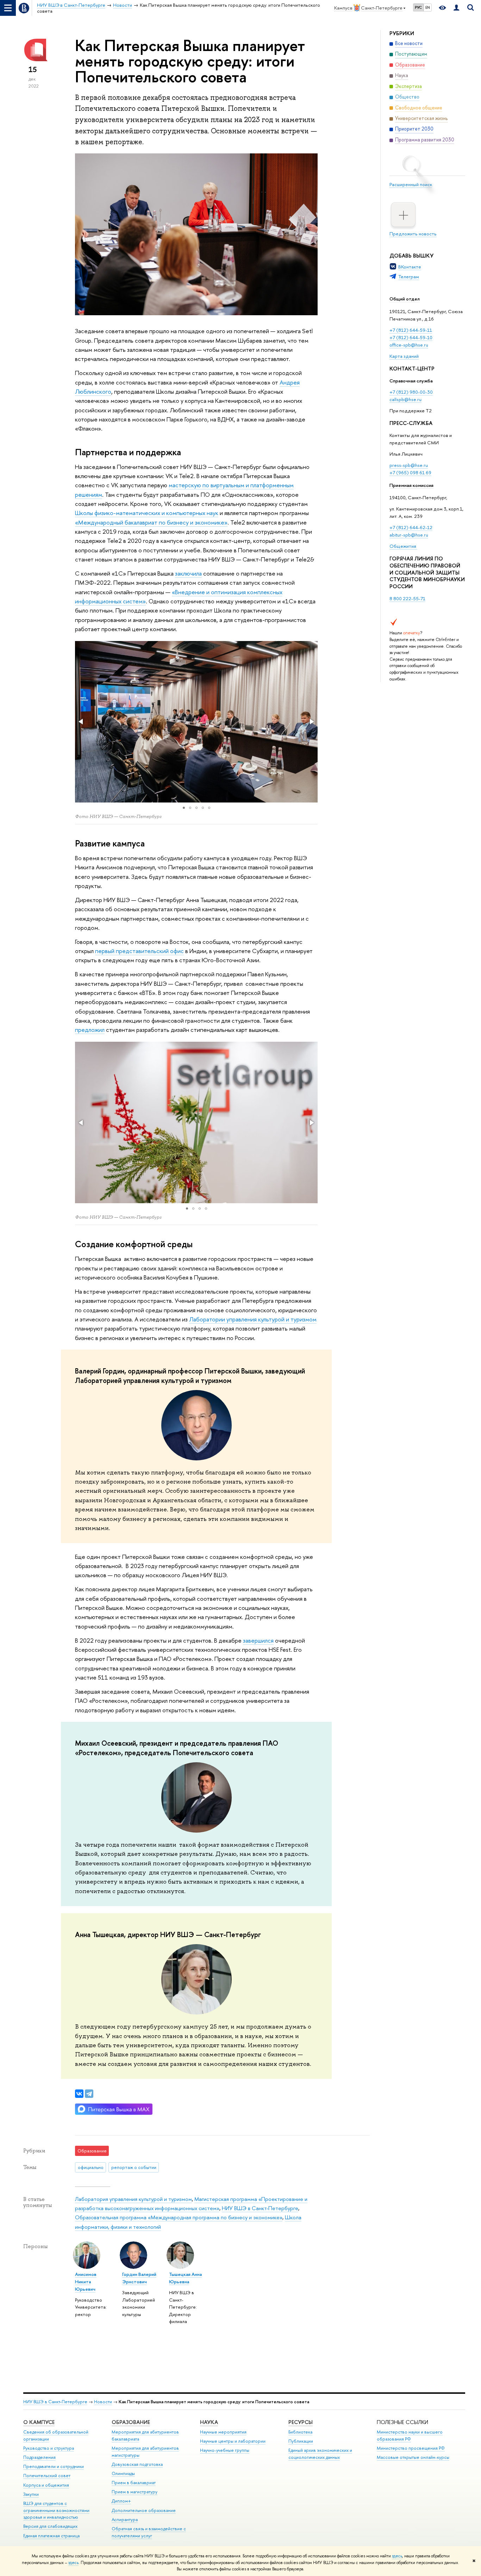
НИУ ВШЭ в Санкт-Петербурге (260, 2208)
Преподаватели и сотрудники (54, 2466)
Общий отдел (405, 299)
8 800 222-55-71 (407, 598)
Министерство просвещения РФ (411, 2448)
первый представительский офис (139, 951)
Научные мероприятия (223, 2432)
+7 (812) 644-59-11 (411, 330)
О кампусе (39, 2422)
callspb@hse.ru (405, 399)
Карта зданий (404, 356)
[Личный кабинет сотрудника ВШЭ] (456, 8)
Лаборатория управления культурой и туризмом (133, 2199)
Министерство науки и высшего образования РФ (410, 2435)
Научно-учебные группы (225, 2450)
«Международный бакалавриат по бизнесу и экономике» (151, 522)
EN (428, 7)
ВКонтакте (410, 267)
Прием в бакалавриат (134, 2483)
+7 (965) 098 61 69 (410, 472)
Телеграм (409, 277)
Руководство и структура (49, 2448)
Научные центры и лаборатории (233, 2441)
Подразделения (39, 2457)
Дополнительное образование (144, 2510)
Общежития (403, 546)
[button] (81, 722)
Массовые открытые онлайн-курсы (413, 2457)
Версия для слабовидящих (50, 2526)
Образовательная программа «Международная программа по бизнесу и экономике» (179, 2217)
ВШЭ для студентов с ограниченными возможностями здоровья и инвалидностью (56, 2510)
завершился (258, 1640)
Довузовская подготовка (137, 2464)
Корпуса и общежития (46, 2485)
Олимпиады (123, 2473)
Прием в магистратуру (135, 2492)
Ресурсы (301, 2422)
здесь (397, 2556)
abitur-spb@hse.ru (409, 535)
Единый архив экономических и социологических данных (320, 2454)
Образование (131, 2422)
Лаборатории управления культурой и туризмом (253, 1319)
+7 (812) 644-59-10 (411, 337)
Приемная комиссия (411, 485)
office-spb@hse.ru (409, 345)
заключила (188, 573)
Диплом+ (121, 2501)
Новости (103, 2402)
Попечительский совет (47, 2476)
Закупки (31, 2494)
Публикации (301, 2441)
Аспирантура (125, 2520)
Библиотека (300, 2432)
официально (91, 2167)
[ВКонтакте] (79, 2094)
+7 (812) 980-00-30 (411, 392)
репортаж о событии (134, 2167)
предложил (90, 1030)
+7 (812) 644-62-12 (411, 527)
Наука (209, 2422)
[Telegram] (89, 2094)
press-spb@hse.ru (409, 465)
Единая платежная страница (51, 2536)
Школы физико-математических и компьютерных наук (147, 513)
